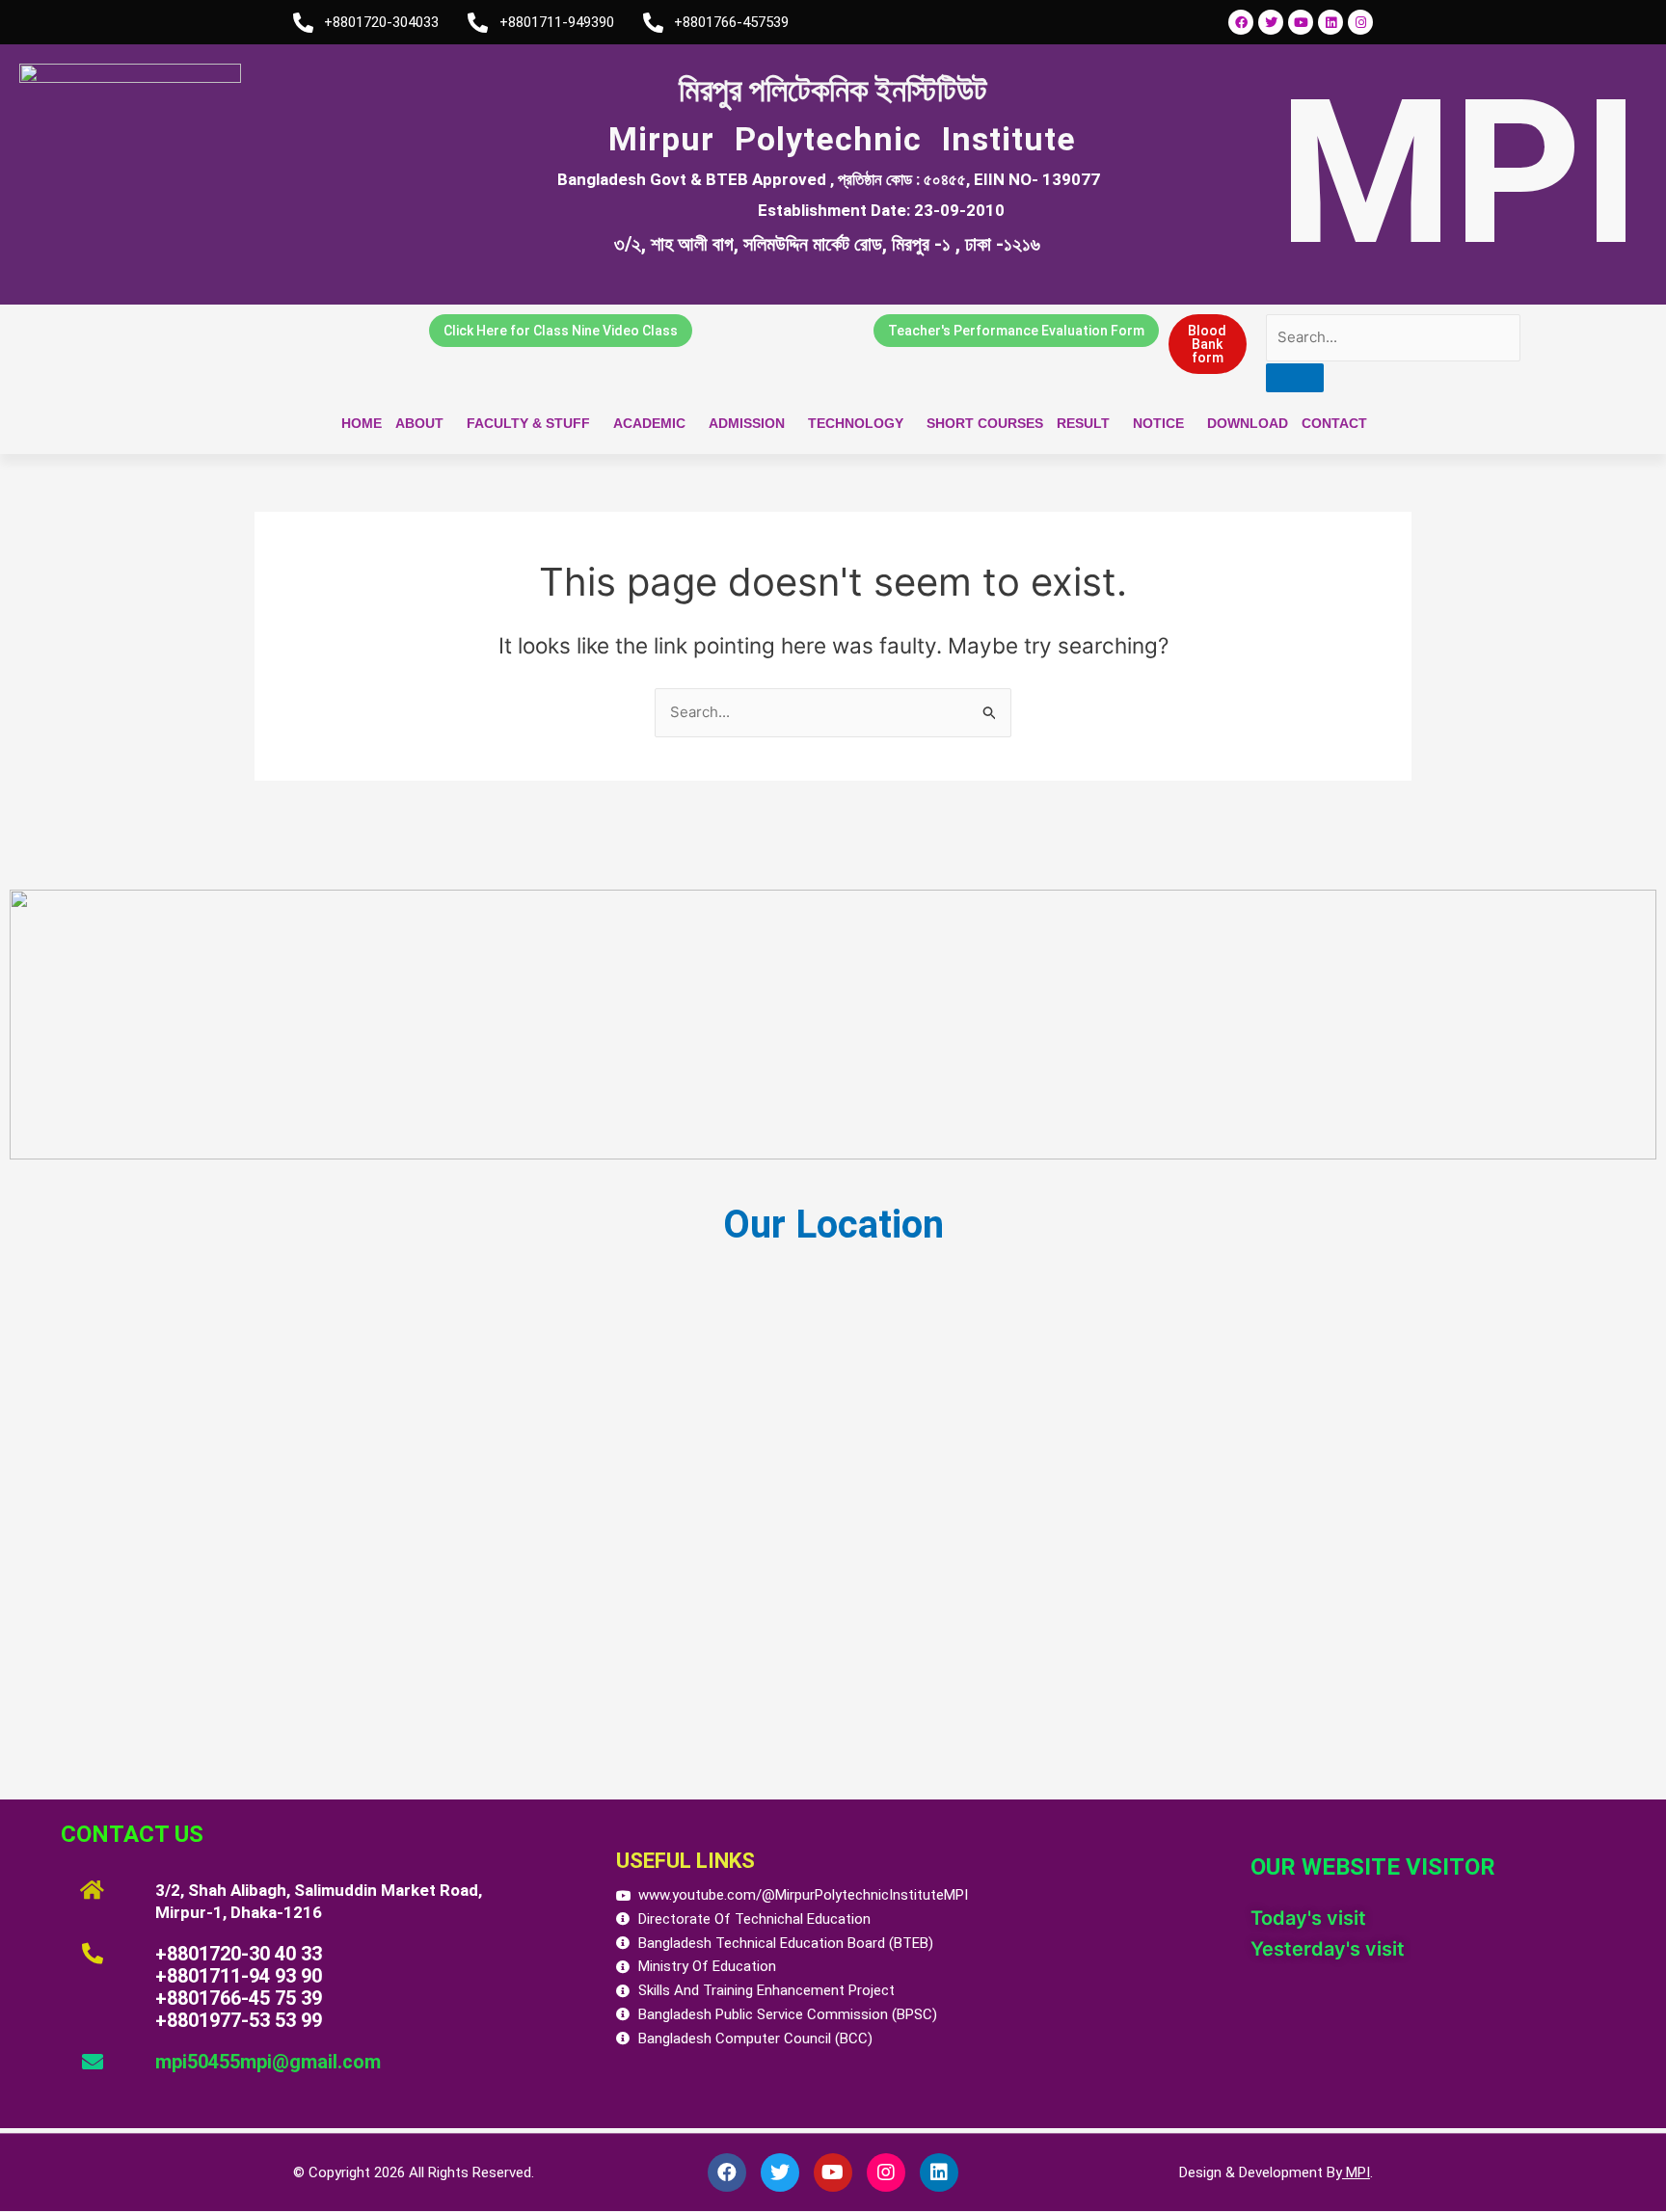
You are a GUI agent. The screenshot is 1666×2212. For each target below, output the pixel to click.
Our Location (833, 1225)
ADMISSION (747, 423)
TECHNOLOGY (856, 423)
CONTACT (1334, 423)
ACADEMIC (649, 423)
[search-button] (1295, 378)
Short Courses (985, 423)
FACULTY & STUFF (528, 423)
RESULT (1083, 423)
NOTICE (1158, 423)
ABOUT (419, 423)
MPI (1356, 2172)
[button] (424, 423)
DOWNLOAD (1248, 423)
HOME (362, 423)
